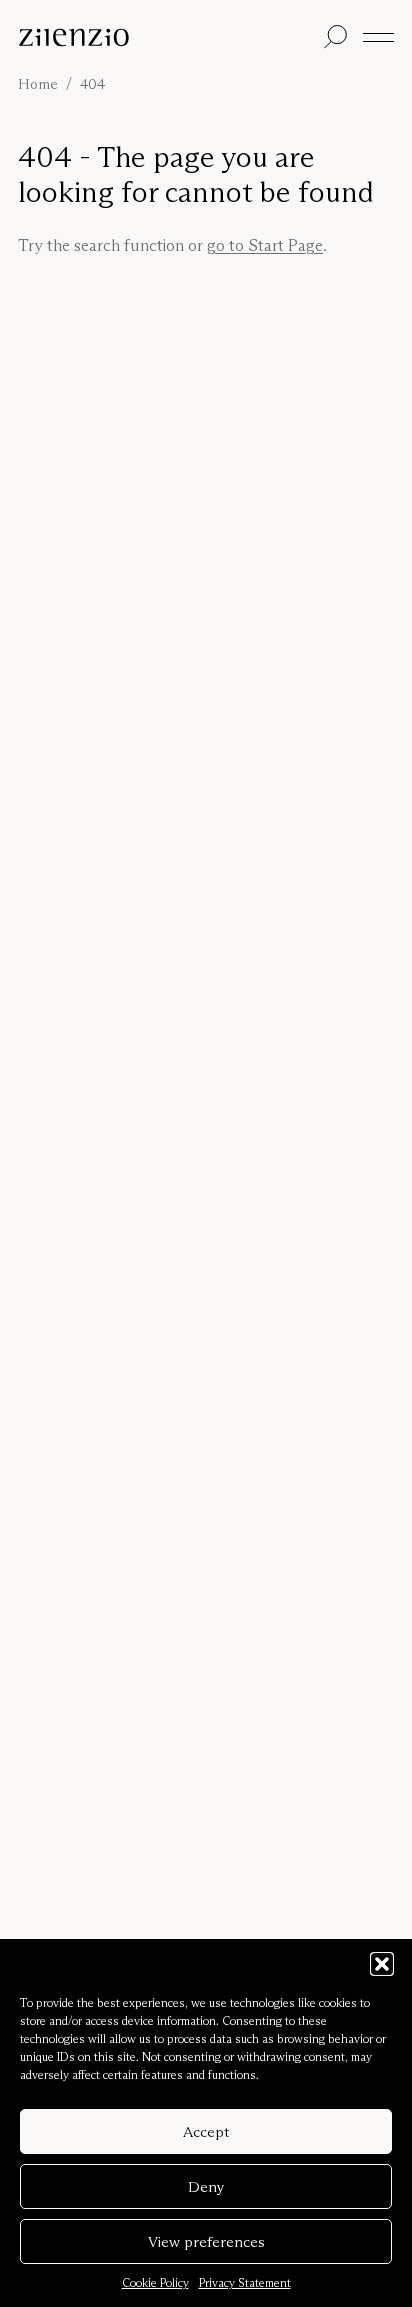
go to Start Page (265, 245)
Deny (206, 2186)
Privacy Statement (245, 2282)
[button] (382, 1964)
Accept (206, 2131)
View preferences (206, 2241)
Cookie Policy (155, 2282)
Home (38, 84)
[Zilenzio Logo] (167, 37)
